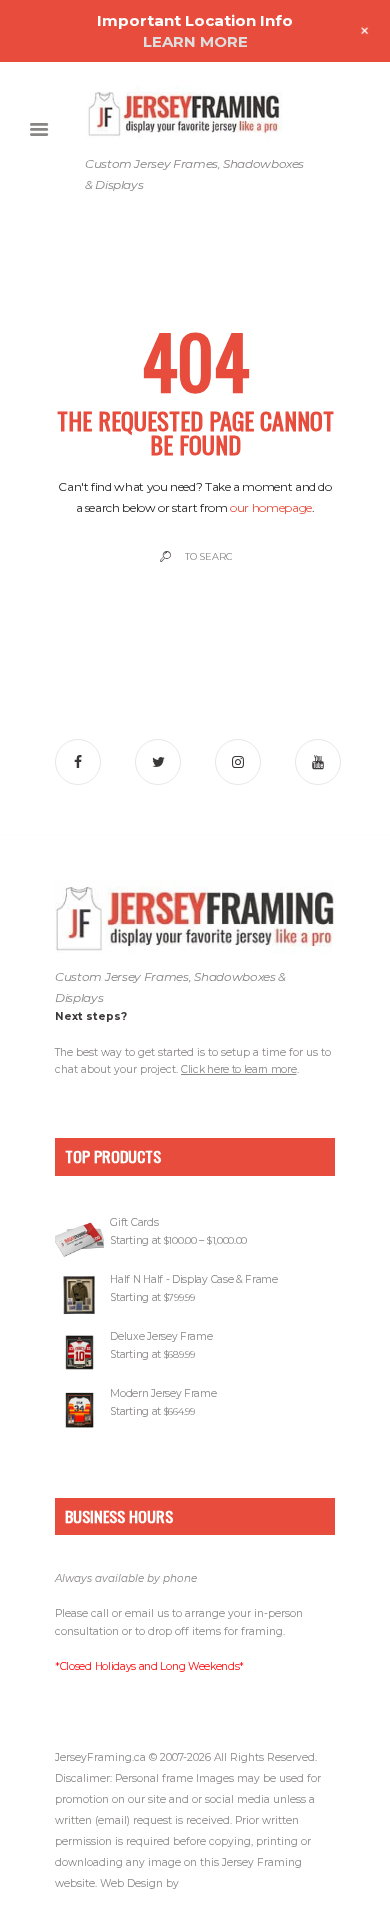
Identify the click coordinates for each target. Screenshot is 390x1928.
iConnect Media (220, 1883)
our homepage (271, 507)
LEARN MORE (195, 41)
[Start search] (164, 556)
